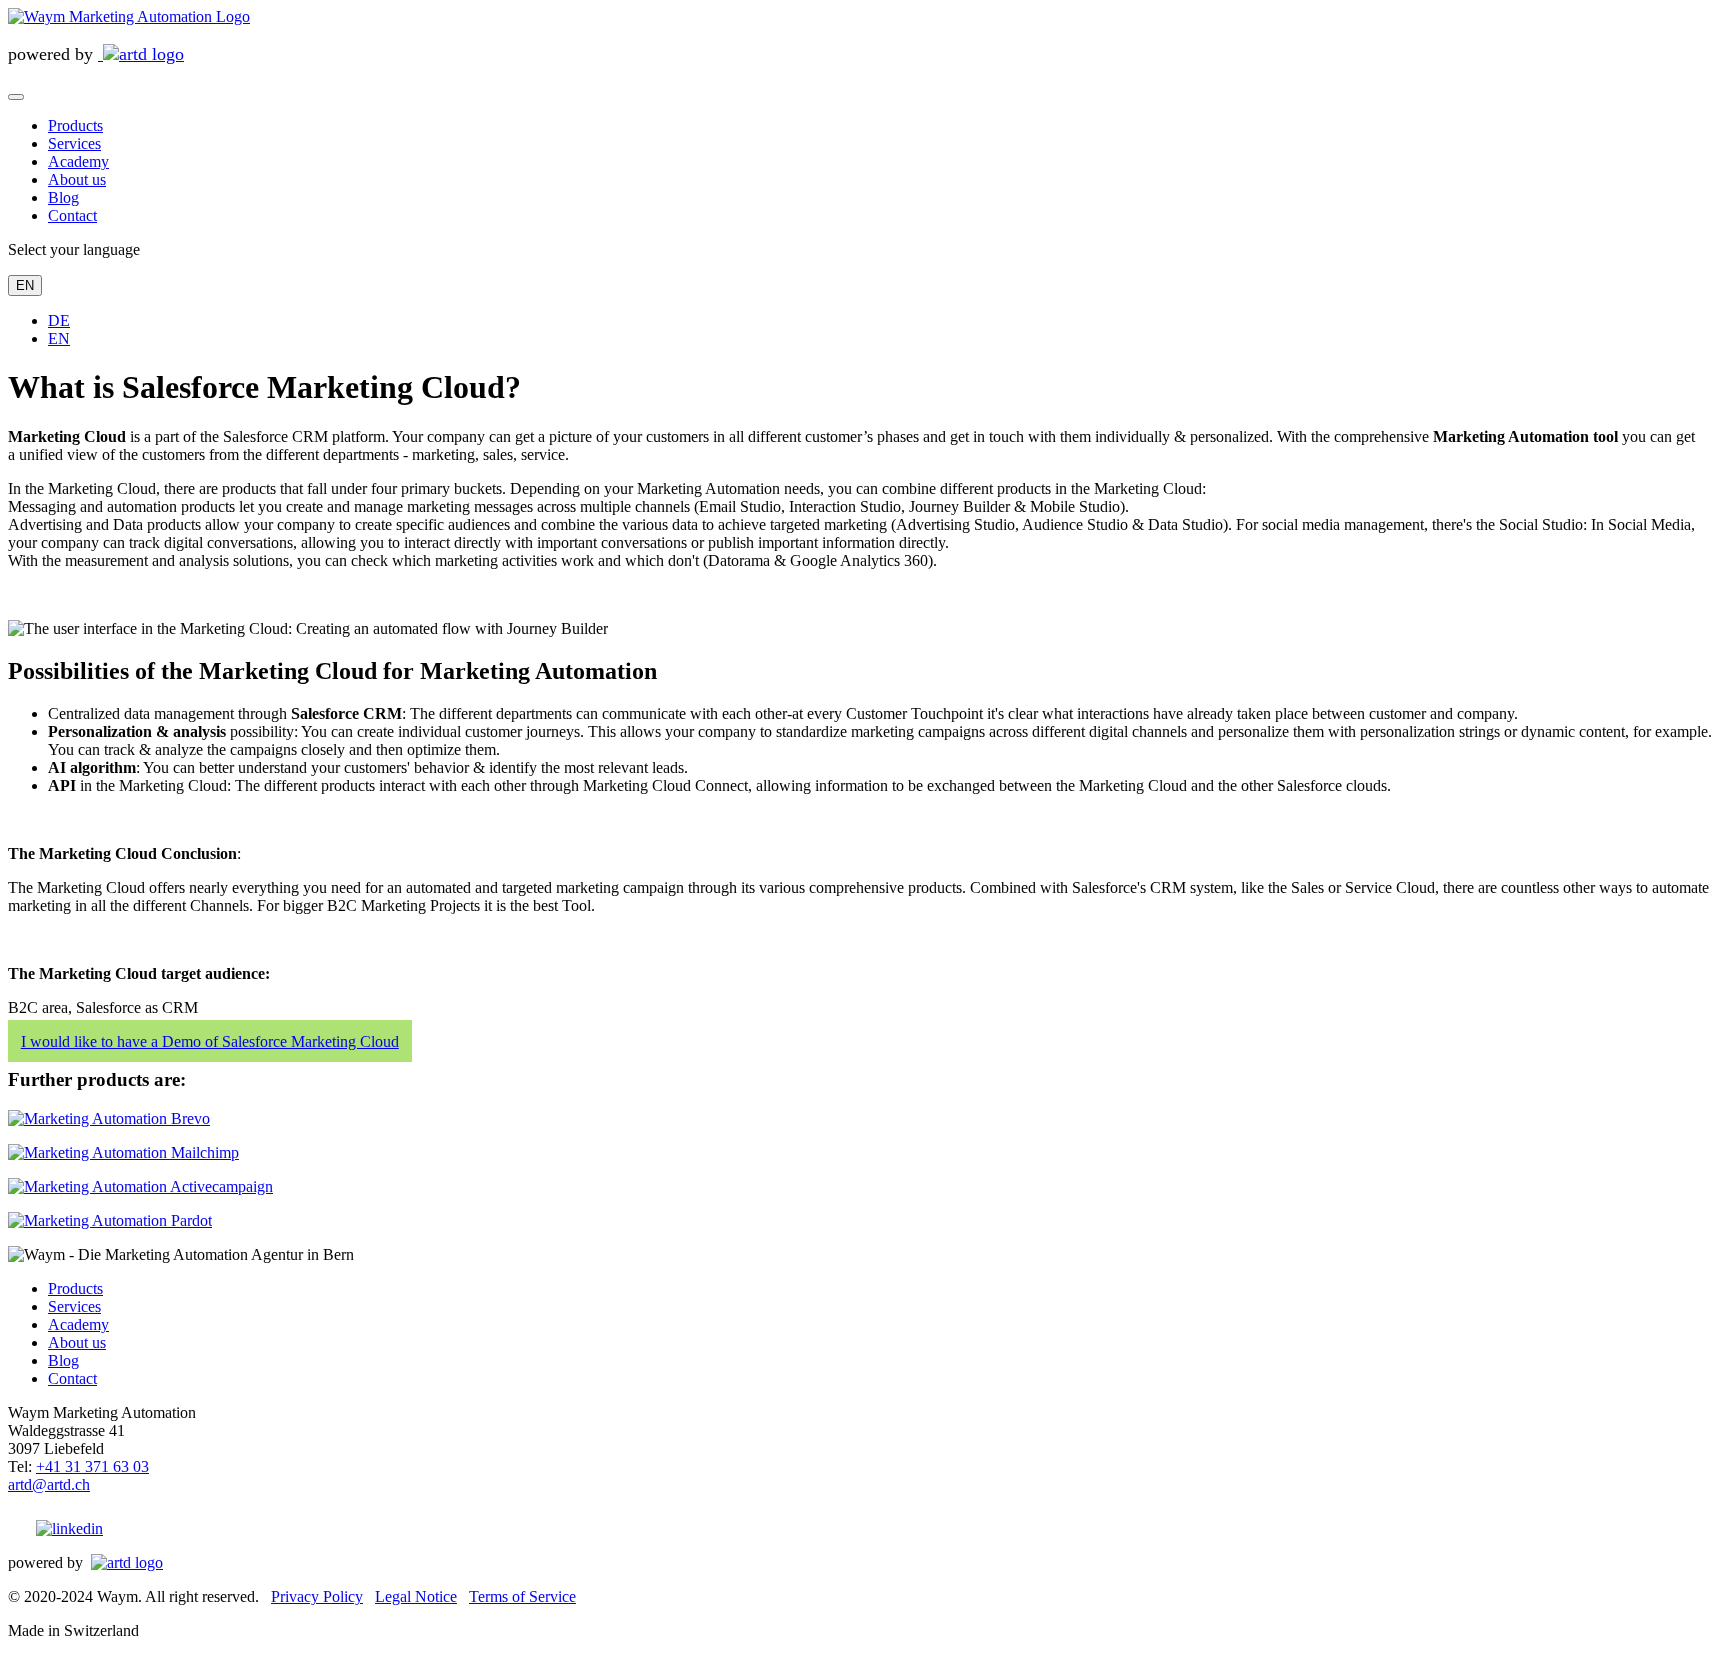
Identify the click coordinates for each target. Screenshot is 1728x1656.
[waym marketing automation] (129, 16)
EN (25, 285)
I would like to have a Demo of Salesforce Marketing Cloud (210, 1041)
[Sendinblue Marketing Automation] (109, 1118)
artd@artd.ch (49, 1484)
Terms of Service (522, 1596)
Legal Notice (416, 1596)
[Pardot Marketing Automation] (110, 1220)
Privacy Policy (317, 1596)
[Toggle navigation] (16, 97)
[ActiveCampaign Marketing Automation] (140, 1186)
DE (59, 320)
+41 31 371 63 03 (92, 1466)
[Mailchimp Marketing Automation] (123, 1152)
